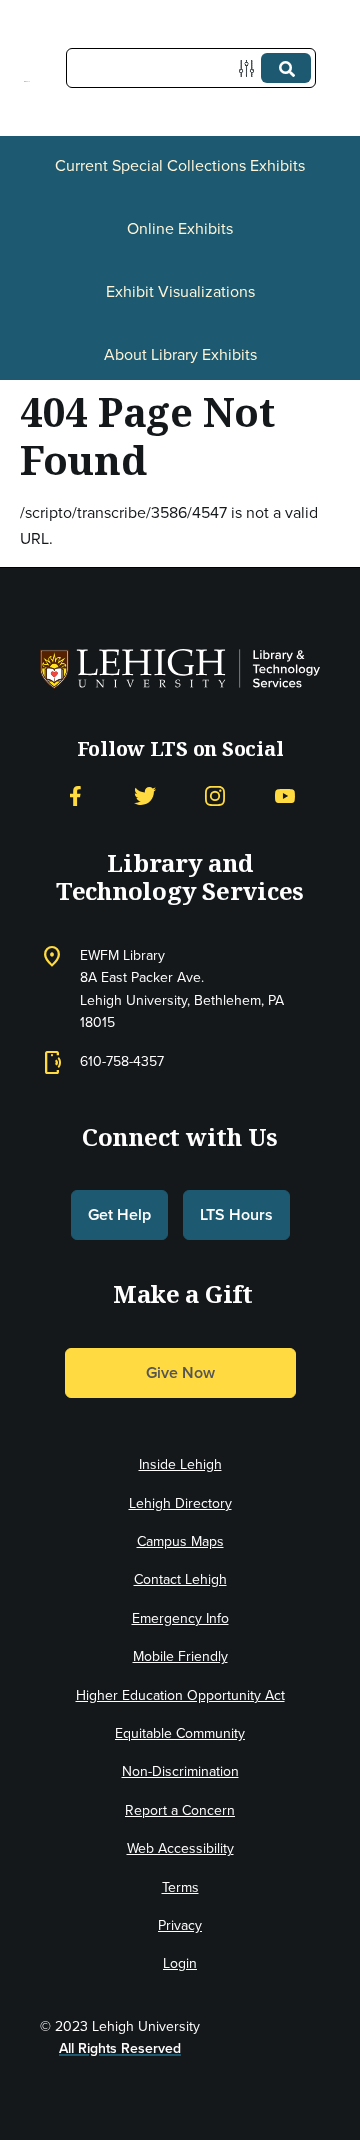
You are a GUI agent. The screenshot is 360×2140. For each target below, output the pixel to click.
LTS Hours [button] (236, 1214)
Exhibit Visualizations (180, 291)
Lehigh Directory (180, 1503)
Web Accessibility (180, 1848)
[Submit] (286, 68)
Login (180, 1963)
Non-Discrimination (180, 1771)
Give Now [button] (180, 1372)
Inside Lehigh (180, 1464)
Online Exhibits (180, 228)
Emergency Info (180, 1618)
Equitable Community (180, 1733)
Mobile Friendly (180, 1656)
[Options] (250, 68)
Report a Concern (180, 1810)
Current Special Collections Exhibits (180, 165)
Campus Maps (180, 1541)
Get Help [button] (119, 1214)
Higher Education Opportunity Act (180, 1695)
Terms (180, 1887)
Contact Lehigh (180, 1579)
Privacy (180, 1925)
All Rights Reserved (120, 2048)
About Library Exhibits (180, 354)
